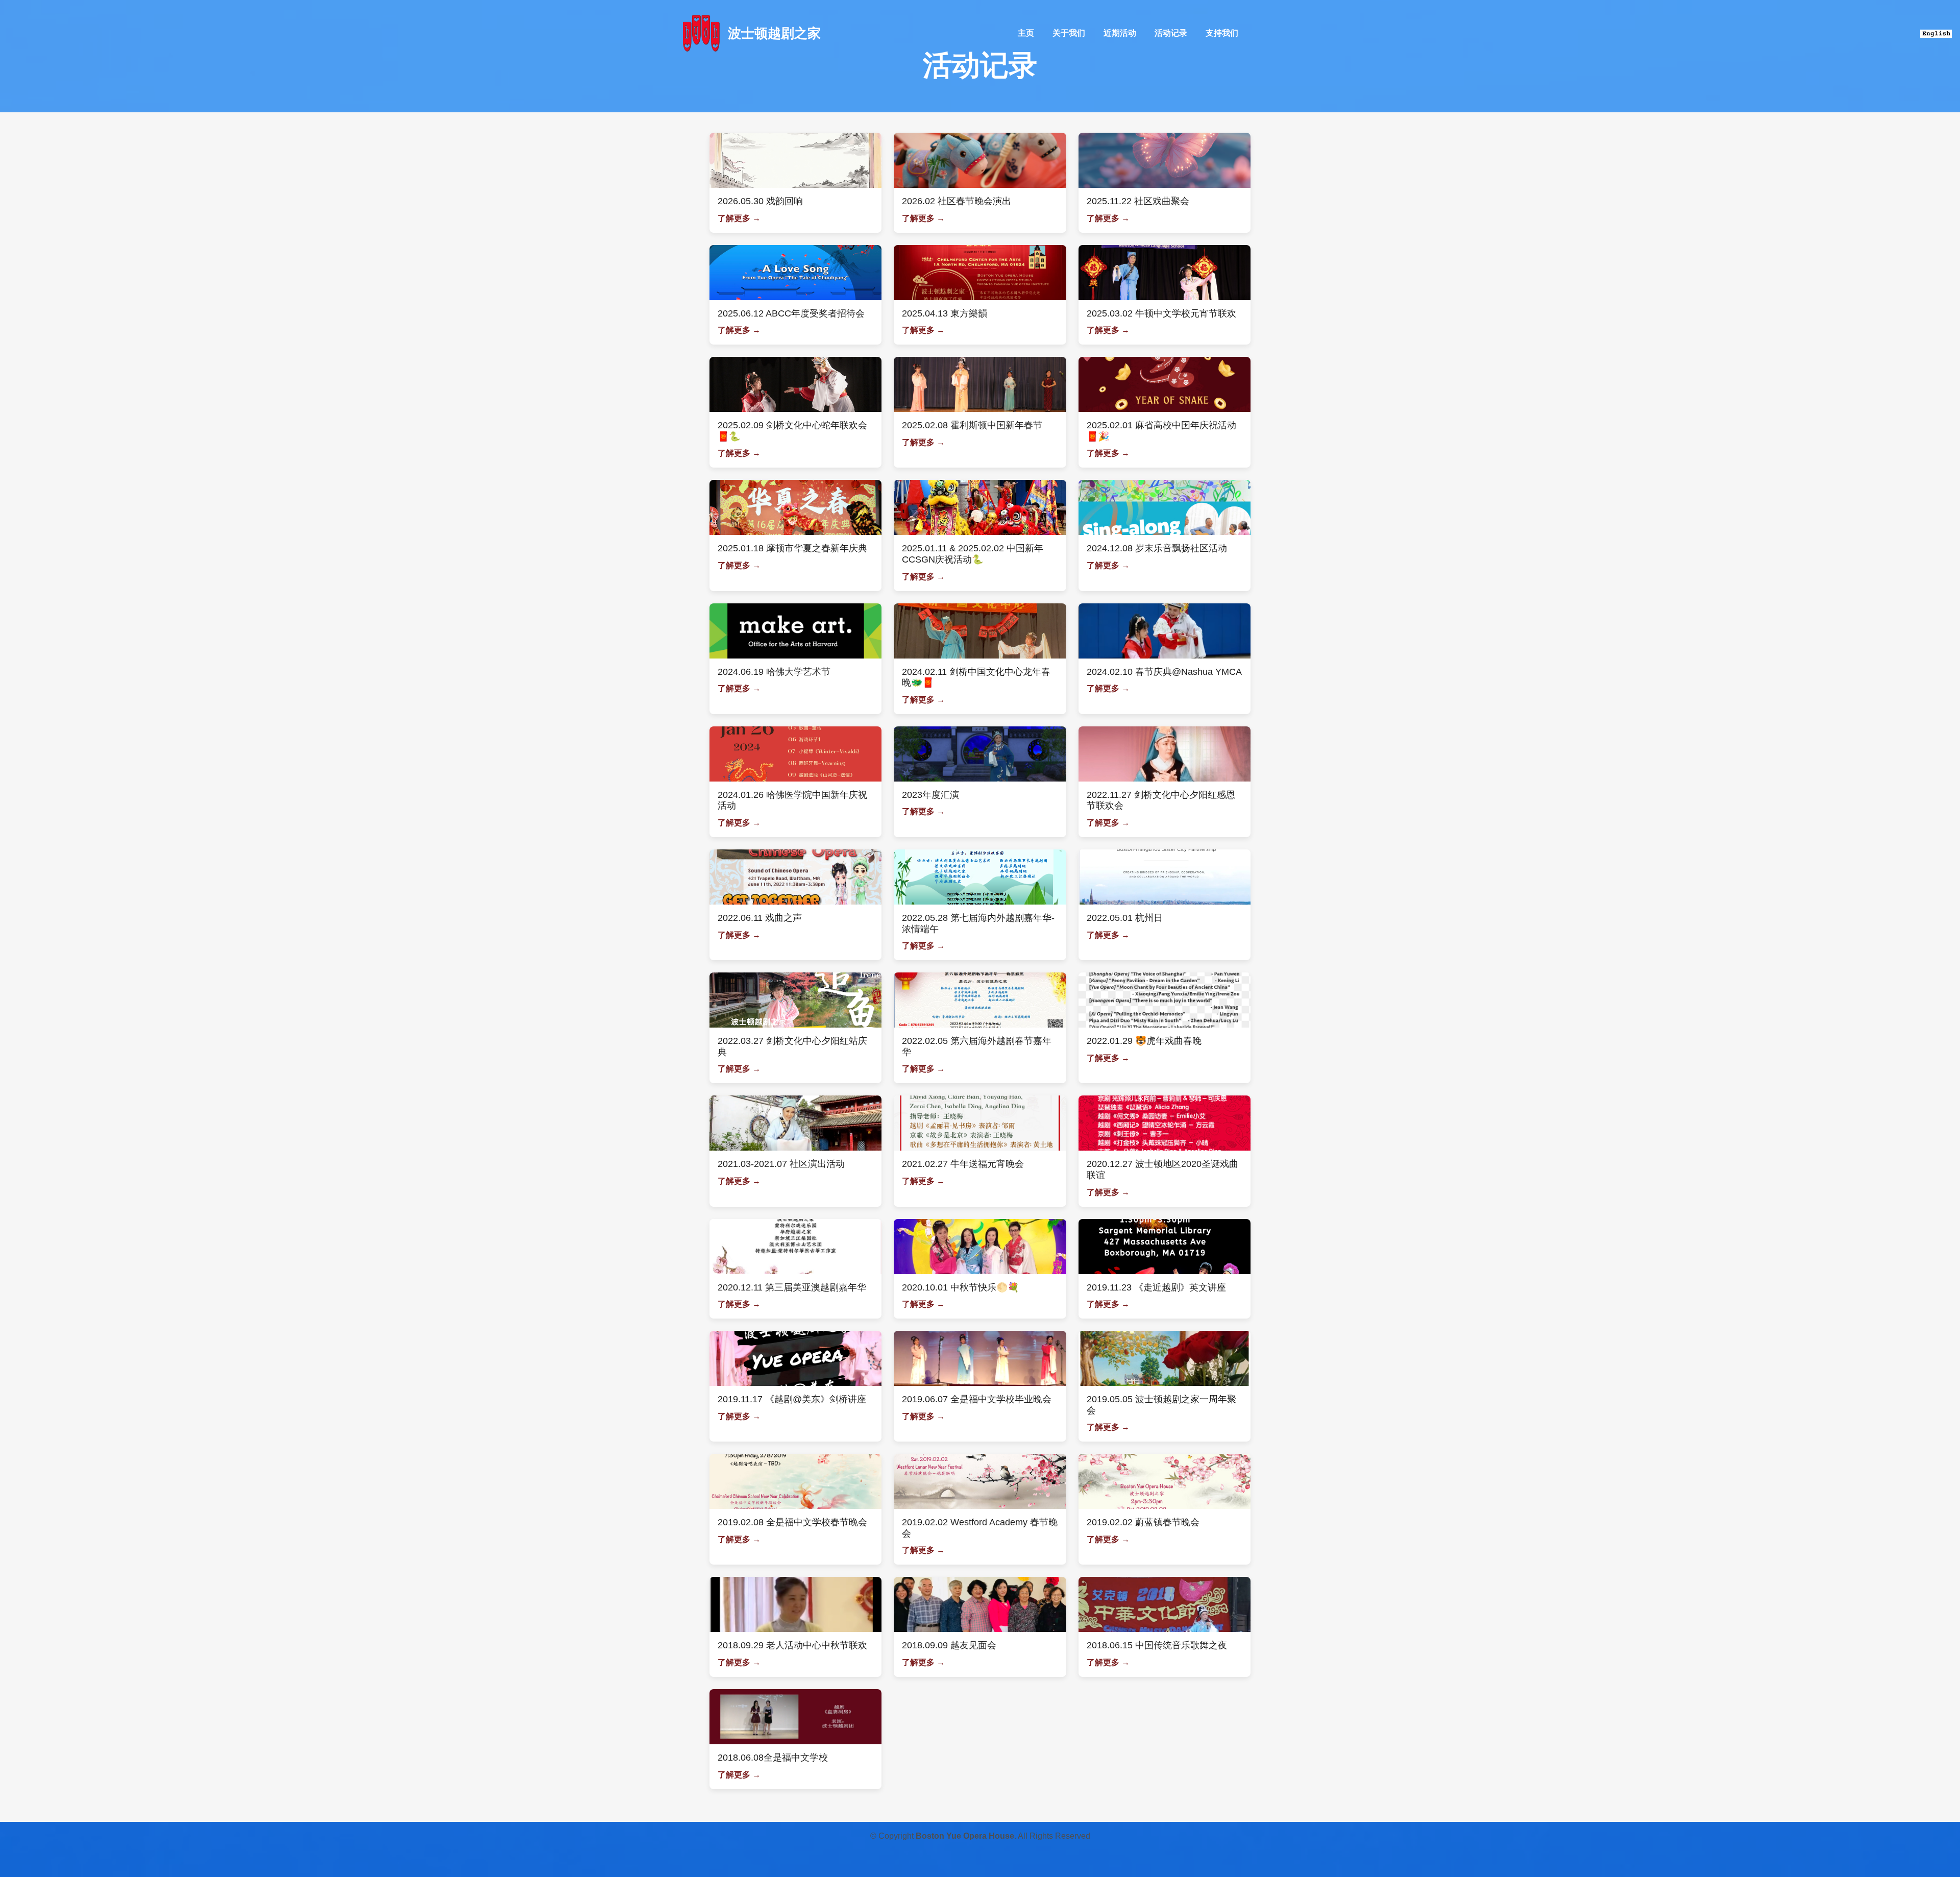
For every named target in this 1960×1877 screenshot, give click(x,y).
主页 (1026, 33)
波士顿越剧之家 (774, 33)
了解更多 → (739, 218)
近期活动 (1120, 33)
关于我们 (1069, 33)
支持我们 (1222, 33)
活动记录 (1171, 33)
